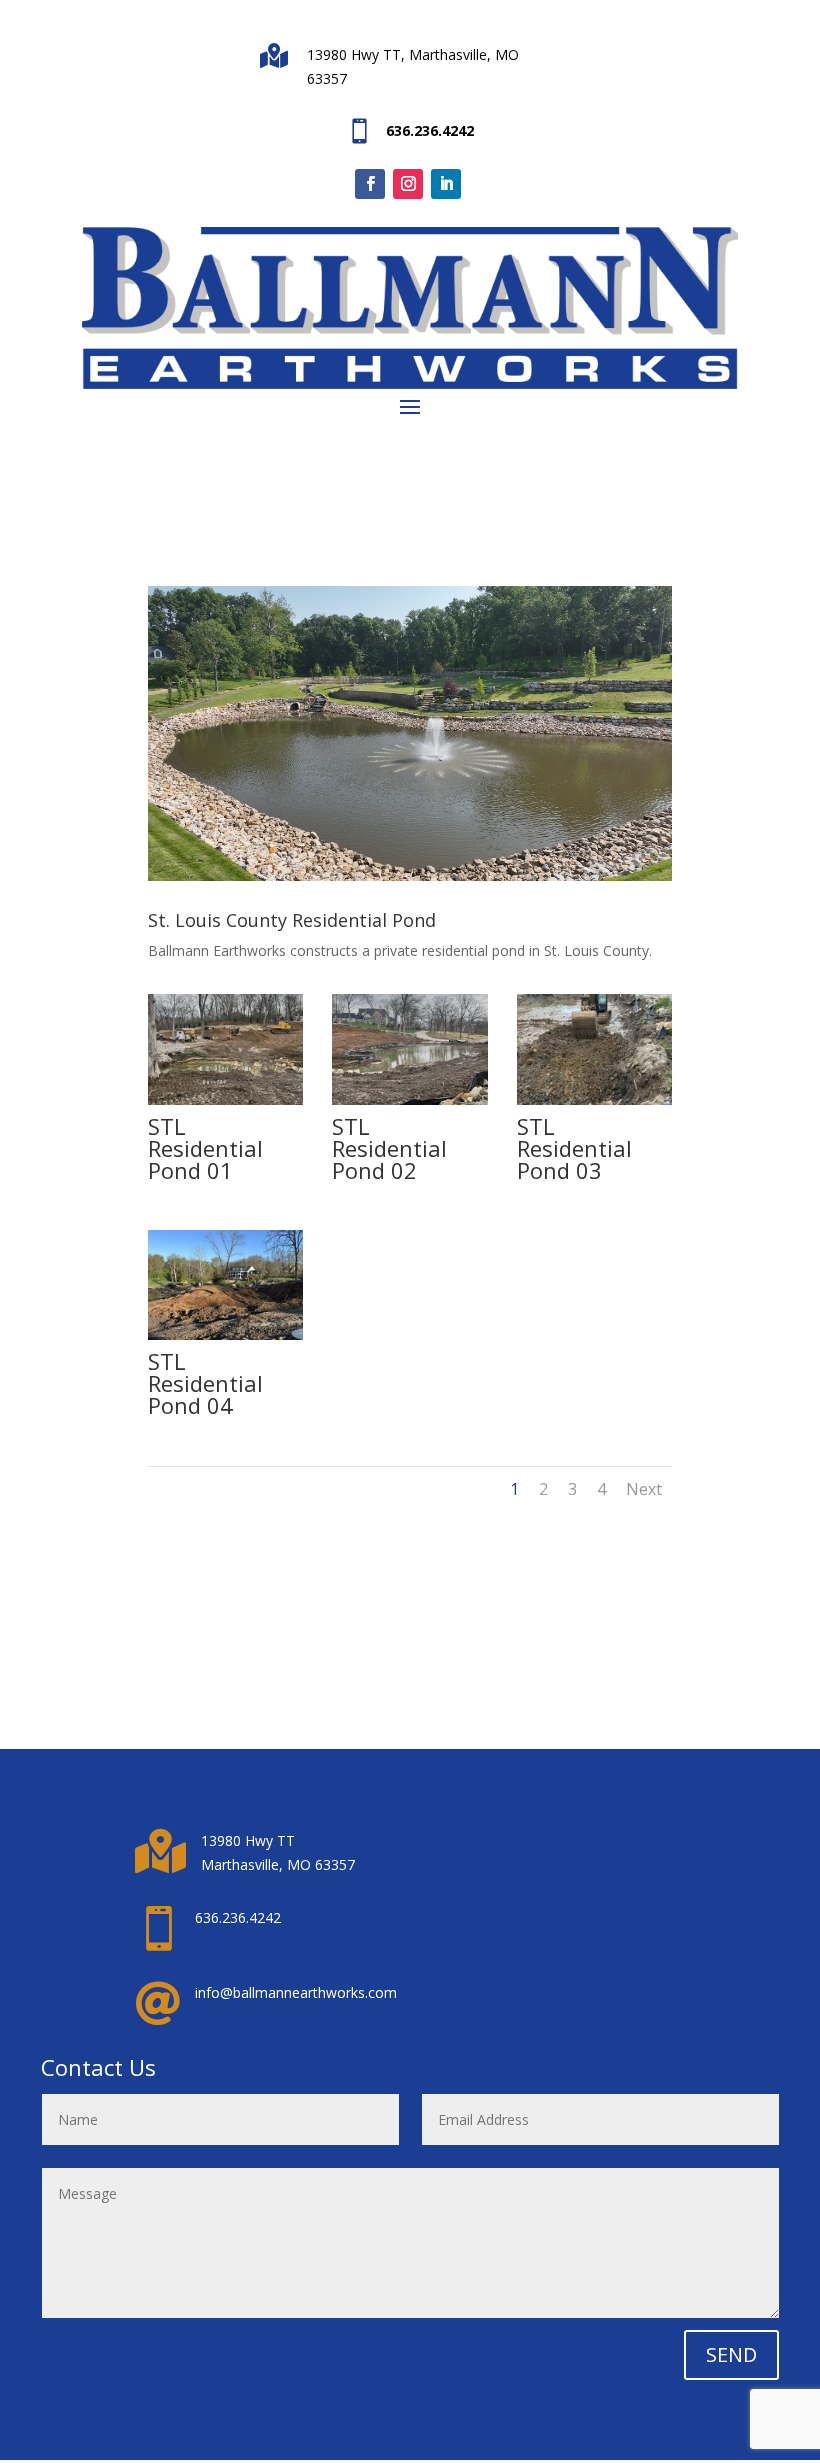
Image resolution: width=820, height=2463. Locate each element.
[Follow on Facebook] (370, 184)
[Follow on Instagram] (408, 184)
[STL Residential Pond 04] (226, 1334)
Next (644, 1489)
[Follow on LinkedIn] (446, 184)
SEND (731, 2354)
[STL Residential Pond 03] (595, 1099)
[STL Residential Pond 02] (410, 1099)
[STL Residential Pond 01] (226, 1099)
